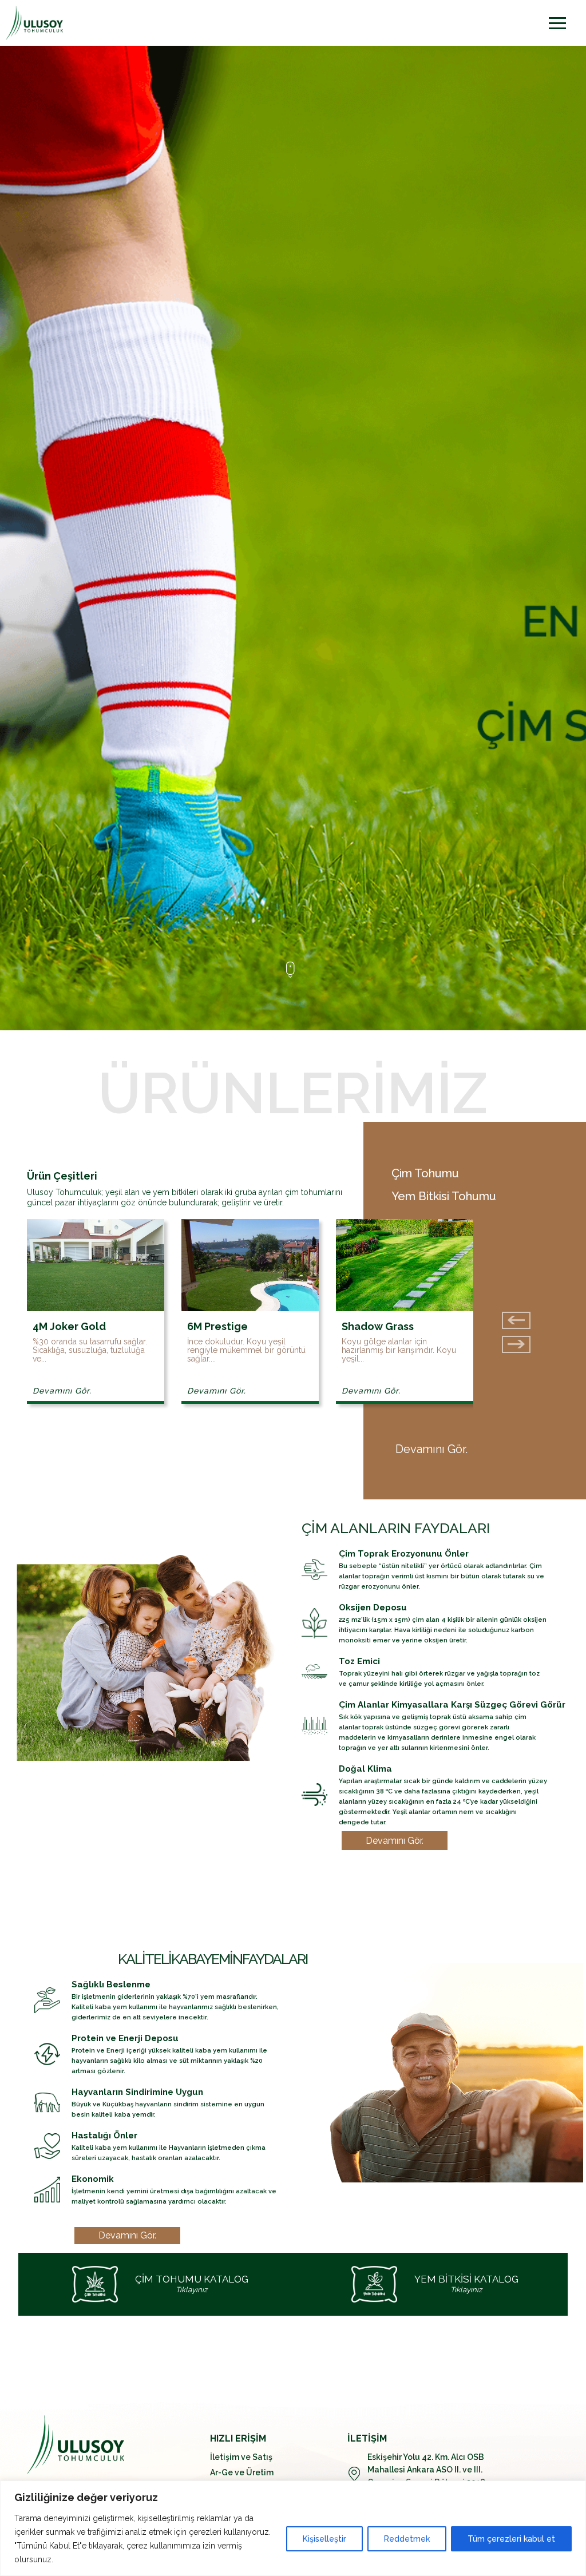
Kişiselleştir (324, 2539)
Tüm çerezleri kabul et (511, 2539)
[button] (516, 1344)
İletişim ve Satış (241, 2457)
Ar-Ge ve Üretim (242, 2472)
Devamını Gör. (62, 1391)
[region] (293, 2528)
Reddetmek (407, 2539)
